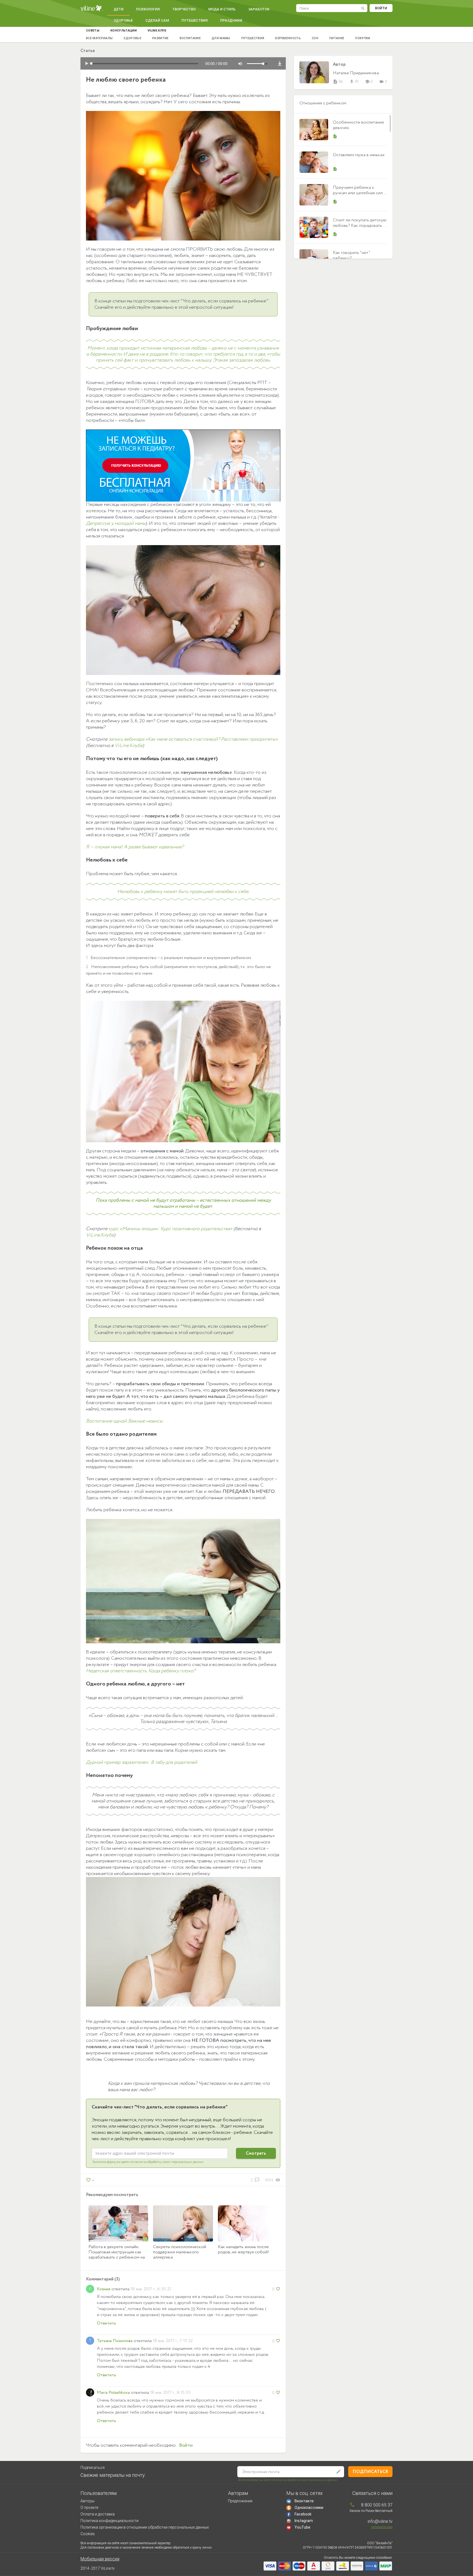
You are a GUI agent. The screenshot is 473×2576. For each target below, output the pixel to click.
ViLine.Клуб (157, 31)
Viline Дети (92, 8)
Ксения (104, 2289)
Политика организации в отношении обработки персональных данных (145, 2527)
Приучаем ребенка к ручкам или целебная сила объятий (359, 193)
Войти (381, 8)
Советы (93, 31)
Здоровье (123, 20)
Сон (315, 38)
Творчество (184, 9)
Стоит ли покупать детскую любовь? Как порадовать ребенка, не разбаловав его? (360, 228)
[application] (183, 63)
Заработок (259, 9)
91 (354, 82)
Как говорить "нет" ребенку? (351, 255)
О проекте (89, 2508)
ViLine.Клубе (129, 746)
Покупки (363, 38)
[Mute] (240, 64)
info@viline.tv (380, 2521)
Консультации (123, 31)
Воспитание (190, 38)
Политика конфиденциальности (109, 2521)
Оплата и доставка (98, 2514)
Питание (337, 38)
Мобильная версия (100, 2559)
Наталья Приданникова (356, 73)
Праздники (231, 20)
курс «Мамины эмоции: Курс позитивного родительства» (170, 1229)
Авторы (87, 2501)
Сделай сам (157, 20)
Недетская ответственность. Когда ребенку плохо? (141, 1671)
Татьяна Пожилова (115, 2341)
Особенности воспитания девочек (358, 125)
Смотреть (256, 2153)
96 (338, 82)
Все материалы (99, 38)
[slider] (259, 64)
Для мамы (221, 38)
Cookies (88, 2534)
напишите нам (382, 2527)
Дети (119, 9)
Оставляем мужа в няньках (359, 155)
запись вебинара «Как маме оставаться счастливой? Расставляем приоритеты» (193, 739)
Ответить (106, 2323)
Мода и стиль (222, 9)
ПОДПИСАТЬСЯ (370, 2472)
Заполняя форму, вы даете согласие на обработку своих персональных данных (148, 2162)
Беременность (288, 38)
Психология (148, 9)
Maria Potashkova (113, 2393)
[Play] (87, 64)
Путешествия (194, 20)
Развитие (160, 38)
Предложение (240, 2501)
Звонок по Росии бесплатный (371, 2511)
